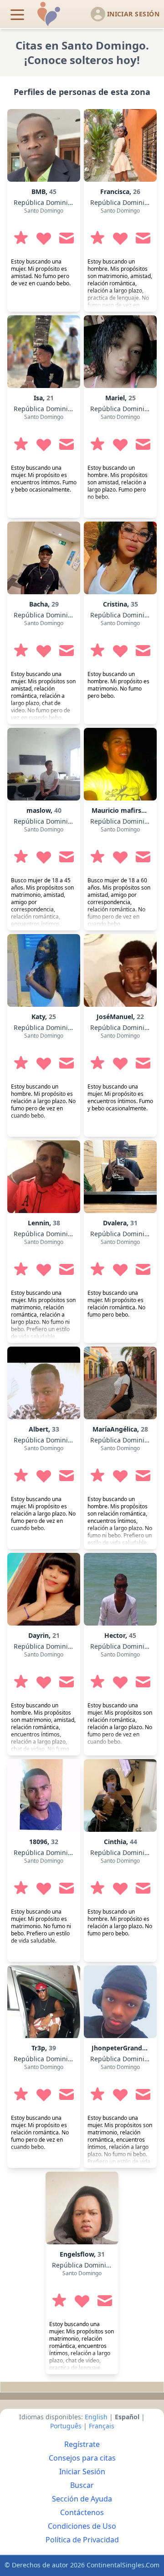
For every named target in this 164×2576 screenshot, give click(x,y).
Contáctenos (82, 2512)
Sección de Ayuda (82, 2499)
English (96, 2417)
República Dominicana (48, 202)
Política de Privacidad (82, 2540)
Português (66, 2426)
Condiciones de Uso (82, 2526)
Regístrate (82, 2444)
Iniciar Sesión (82, 2472)
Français (102, 2426)
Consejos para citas (82, 2458)
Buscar (82, 2485)
